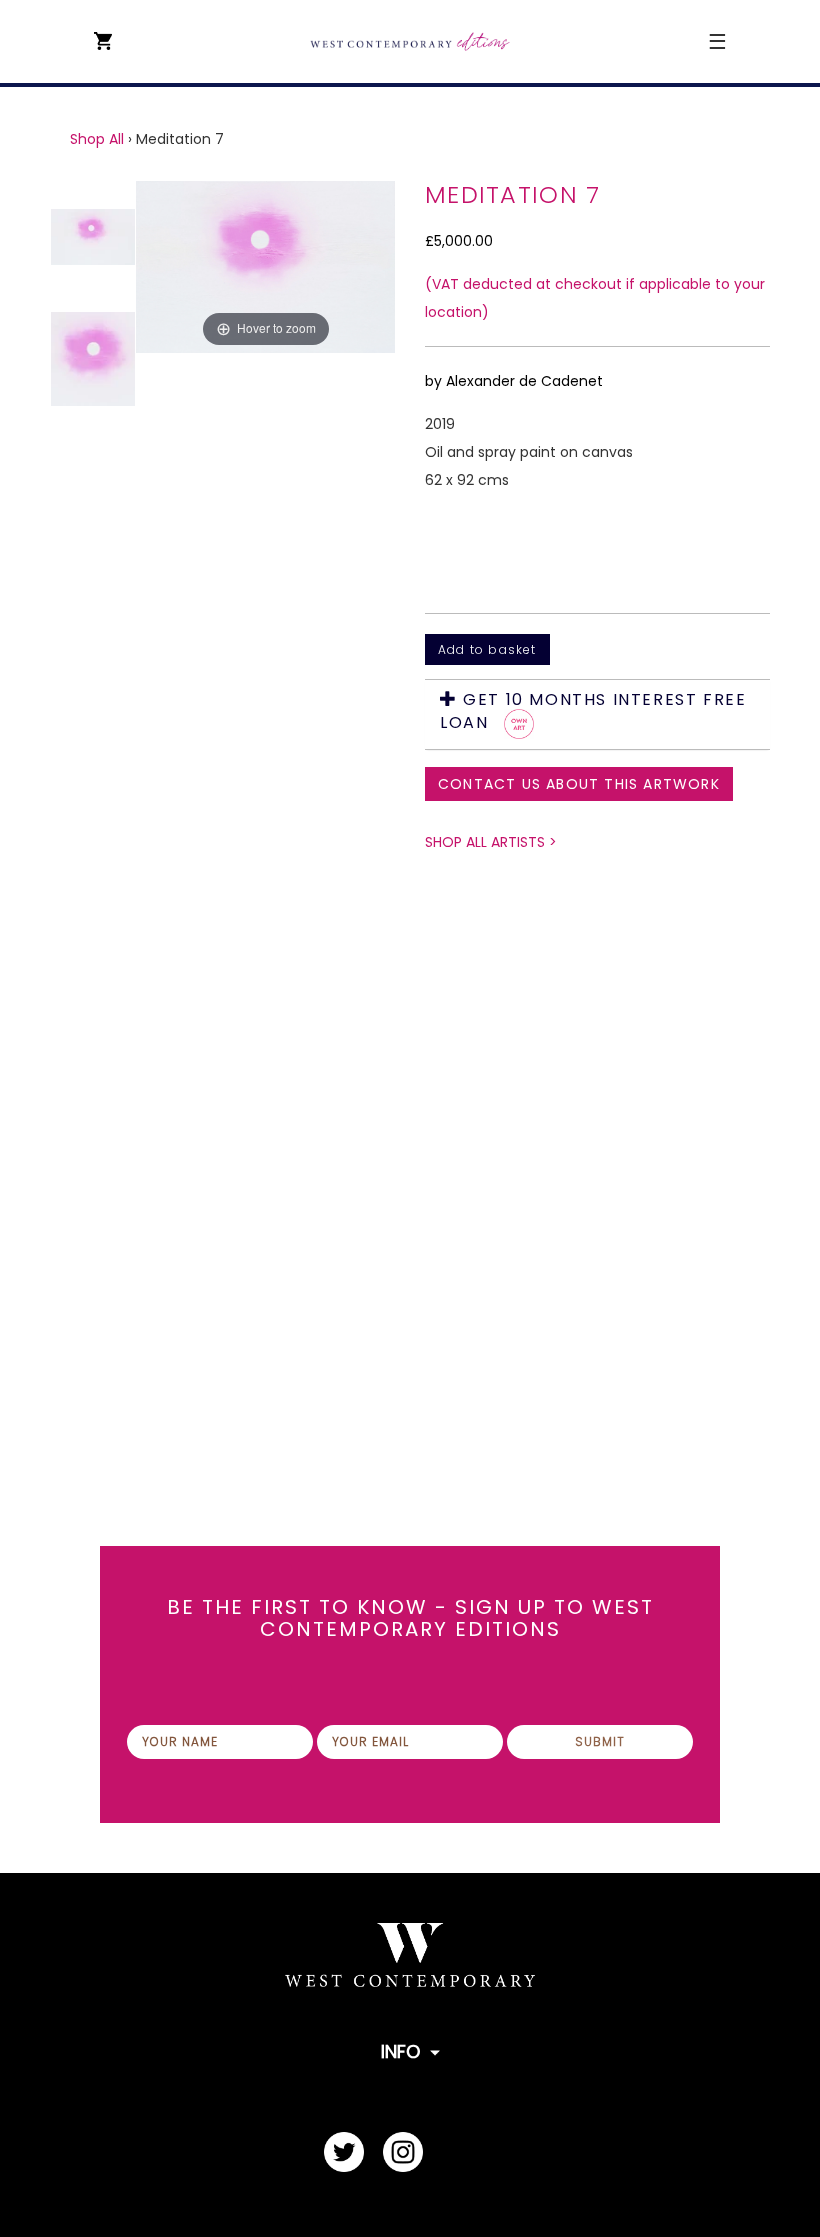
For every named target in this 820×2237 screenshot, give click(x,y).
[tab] (597, 714)
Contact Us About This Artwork (579, 784)
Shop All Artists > (491, 842)
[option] (265, 771)
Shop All (97, 139)
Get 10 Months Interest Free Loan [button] (593, 712)
